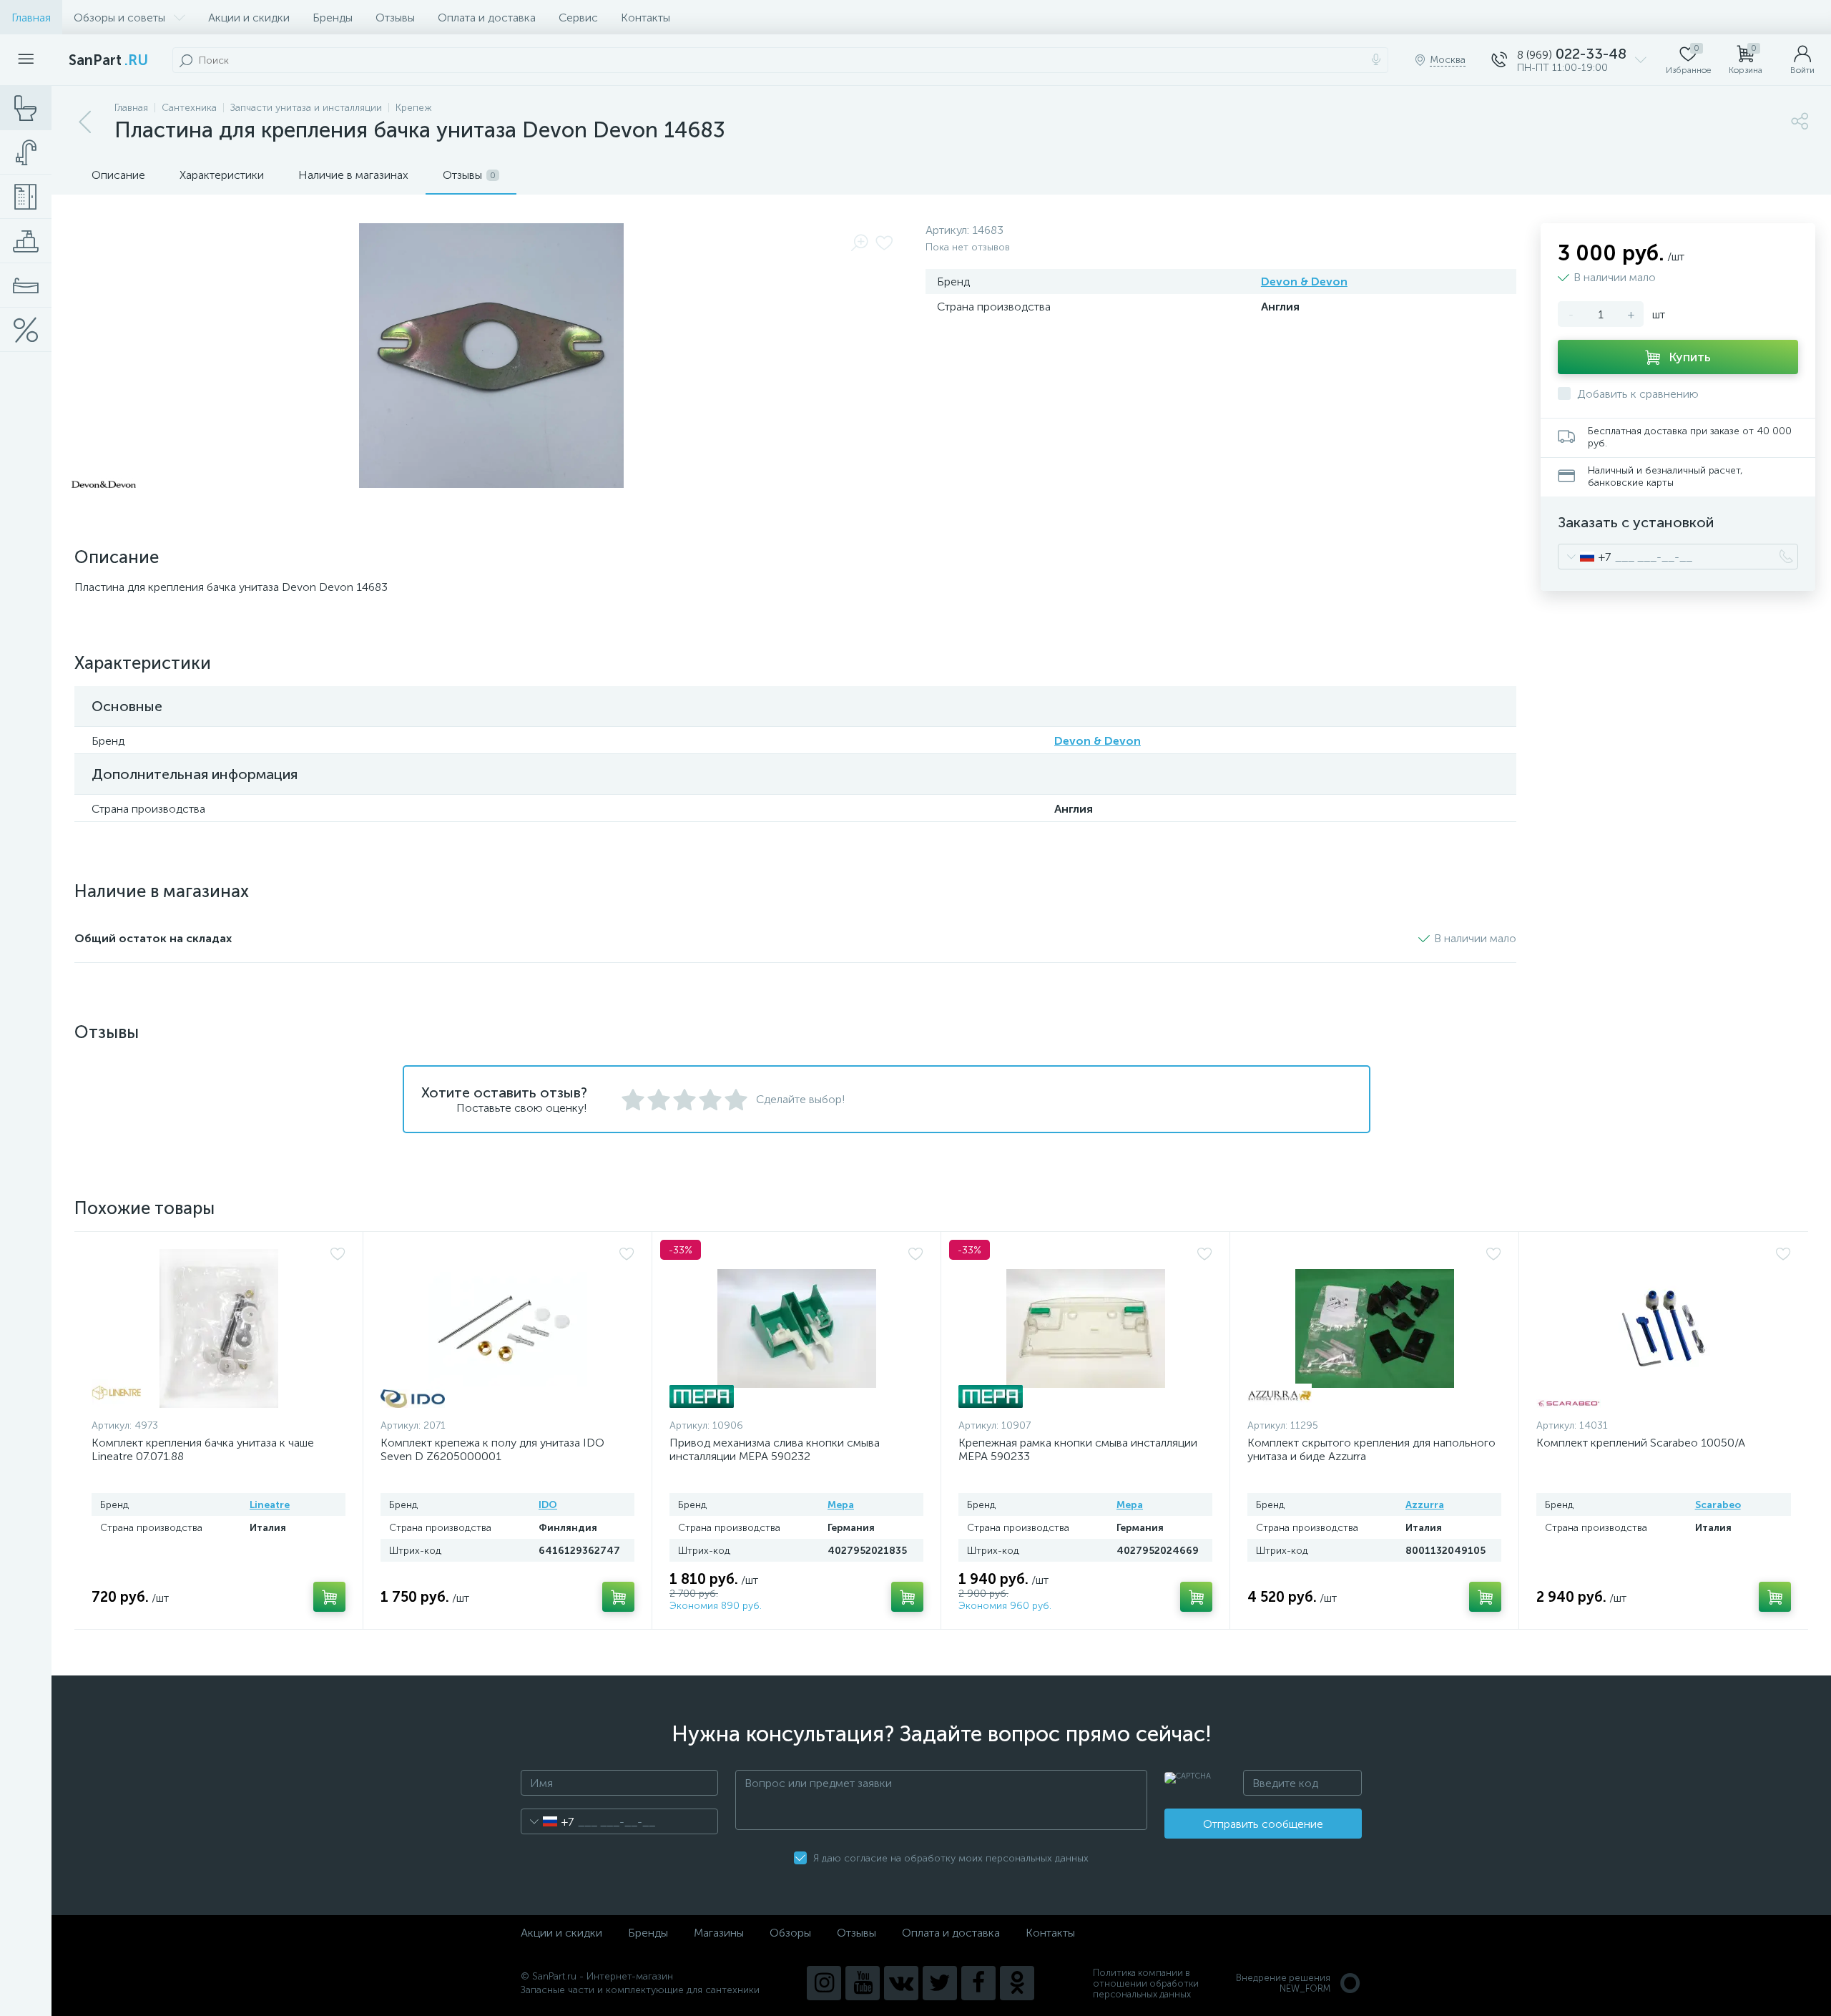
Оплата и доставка (487, 18)
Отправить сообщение (1263, 1824)
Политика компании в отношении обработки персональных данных (1146, 1983)
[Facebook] (978, 1983)
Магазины (719, 1933)
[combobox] (1585, 557)
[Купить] (329, 1597)
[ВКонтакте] (901, 1983)
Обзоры (790, 1933)
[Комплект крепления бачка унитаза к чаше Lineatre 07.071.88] (219, 1328)
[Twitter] (940, 1983)
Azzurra (1425, 1505)
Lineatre (270, 1505)
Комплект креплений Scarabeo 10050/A (1641, 1443)
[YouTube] (863, 1983)
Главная (31, 18)
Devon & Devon (1304, 282)
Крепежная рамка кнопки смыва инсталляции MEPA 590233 (1078, 1449)
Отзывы (395, 18)
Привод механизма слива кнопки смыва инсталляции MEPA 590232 (775, 1449)
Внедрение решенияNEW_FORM (1283, 1983)
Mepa (841, 1505)
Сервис (578, 18)
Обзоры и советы (119, 18)
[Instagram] (824, 1983)
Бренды (333, 18)
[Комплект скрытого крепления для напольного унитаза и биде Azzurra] (1374, 1328)
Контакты (645, 18)
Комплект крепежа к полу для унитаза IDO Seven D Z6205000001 (492, 1449)
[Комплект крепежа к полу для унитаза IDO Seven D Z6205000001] (507, 1328)
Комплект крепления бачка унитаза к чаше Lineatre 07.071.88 (203, 1449)
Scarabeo (1718, 1505)
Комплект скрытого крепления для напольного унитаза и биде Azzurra (1371, 1449)
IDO (548, 1505)
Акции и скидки (249, 18)
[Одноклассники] (1017, 1983)
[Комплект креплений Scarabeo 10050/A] (1664, 1328)
